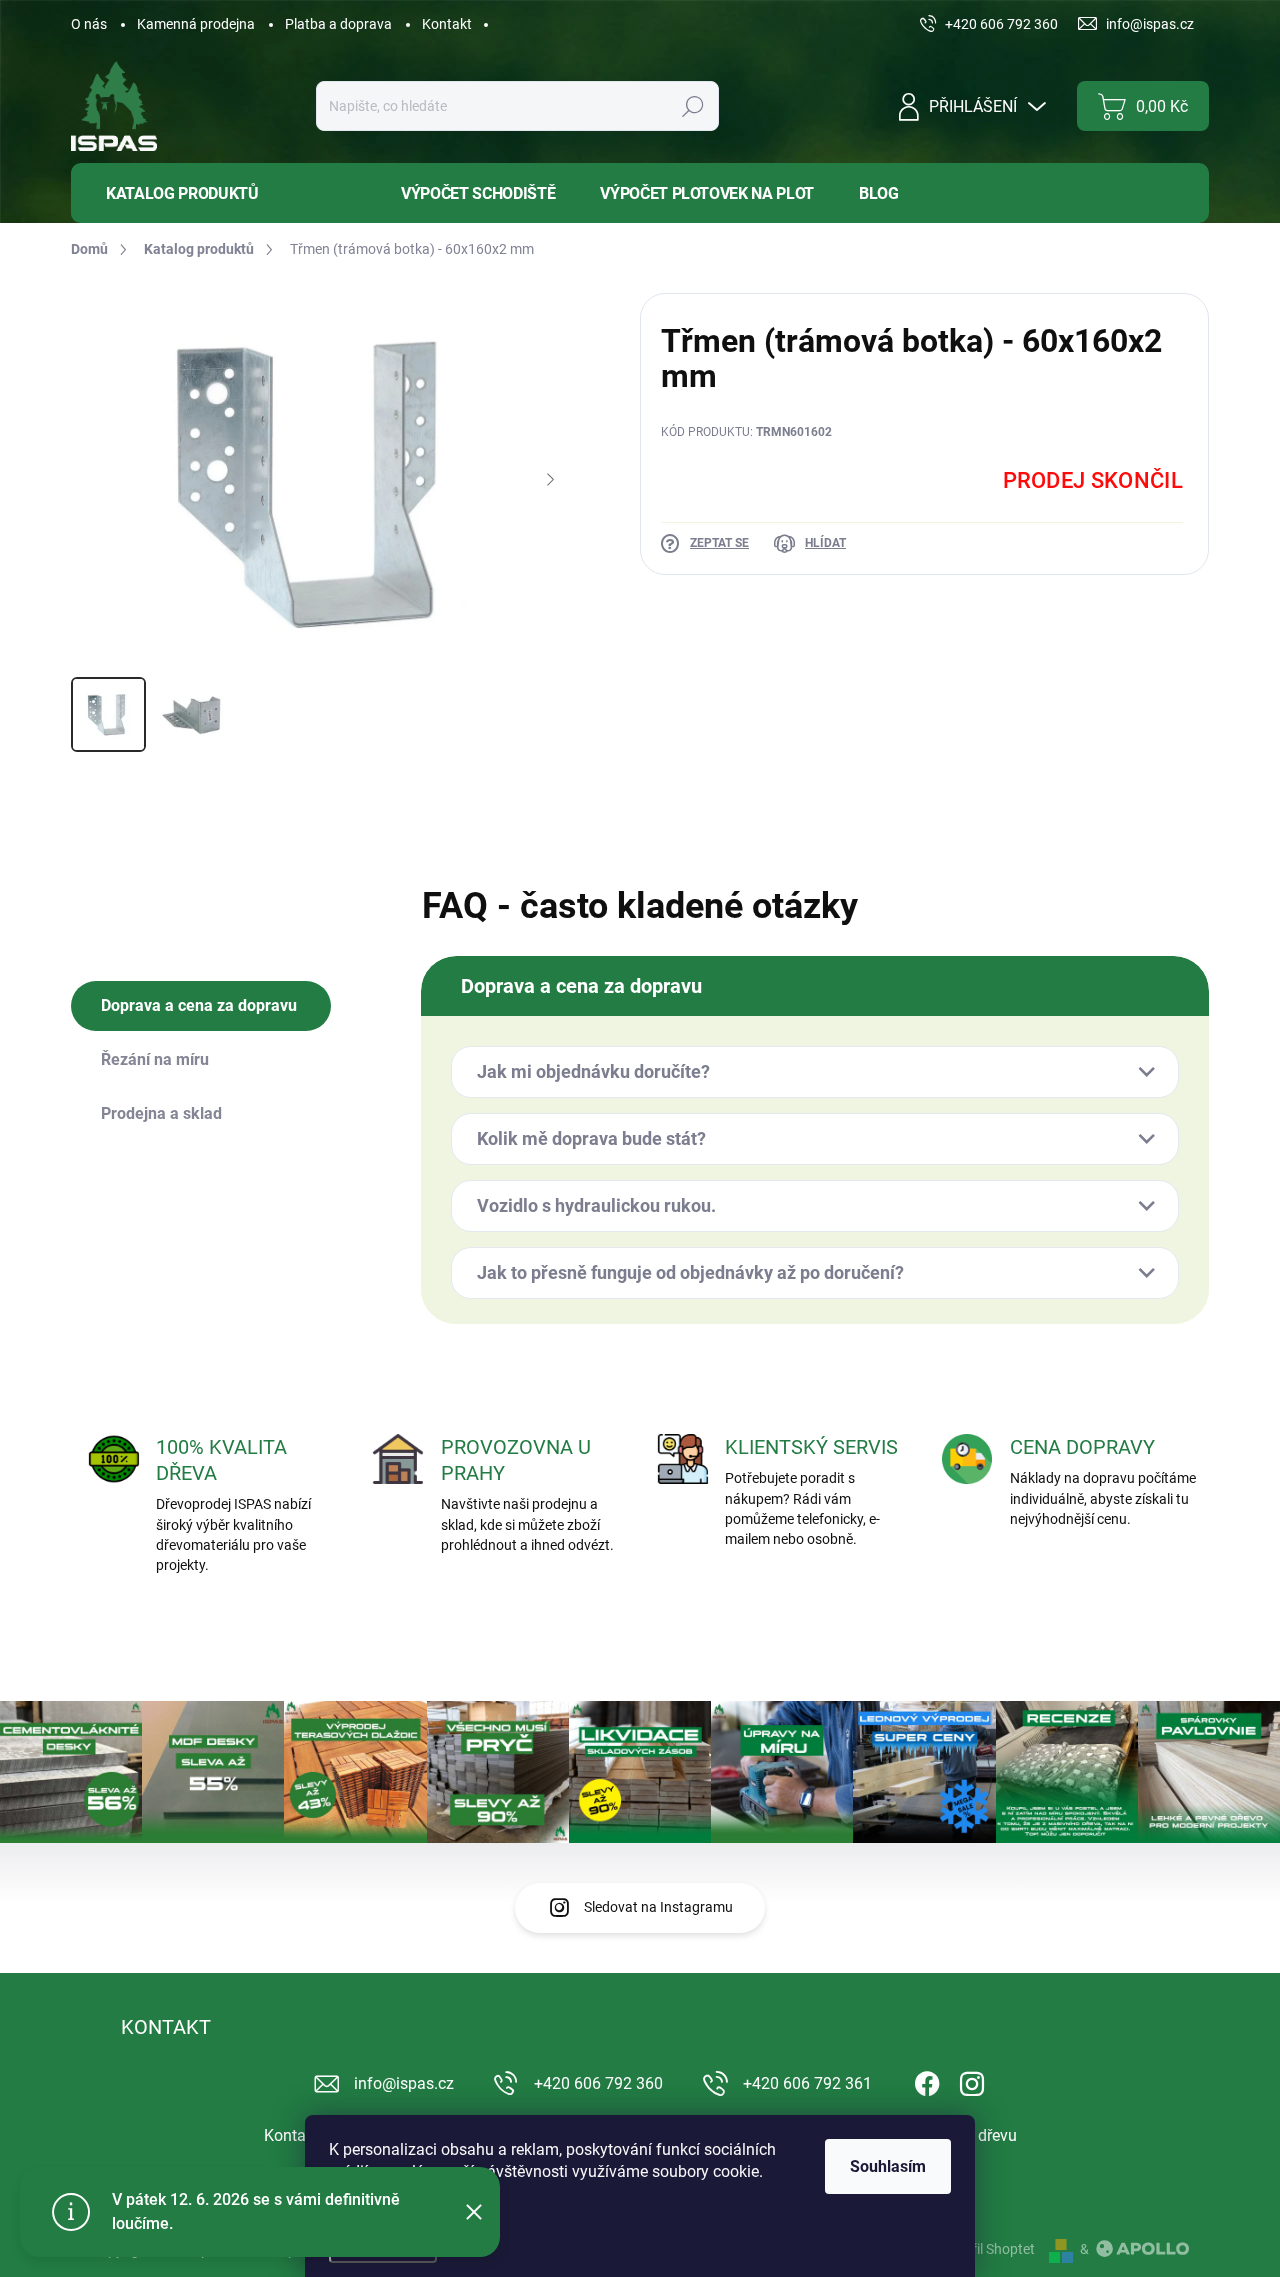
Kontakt (447, 24)
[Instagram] (972, 2080)
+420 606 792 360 (598, 2083)
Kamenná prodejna (196, 24)
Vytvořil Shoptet (985, 2249)
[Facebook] (927, 2080)
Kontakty (295, 2135)
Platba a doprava (338, 24)
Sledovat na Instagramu (658, 1907)
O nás (89, 24)
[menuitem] (221, 193)
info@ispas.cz (404, 2083)
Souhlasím (888, 2166)
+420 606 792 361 (807, 2083)
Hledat (693, 106)
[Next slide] (550, 480)
